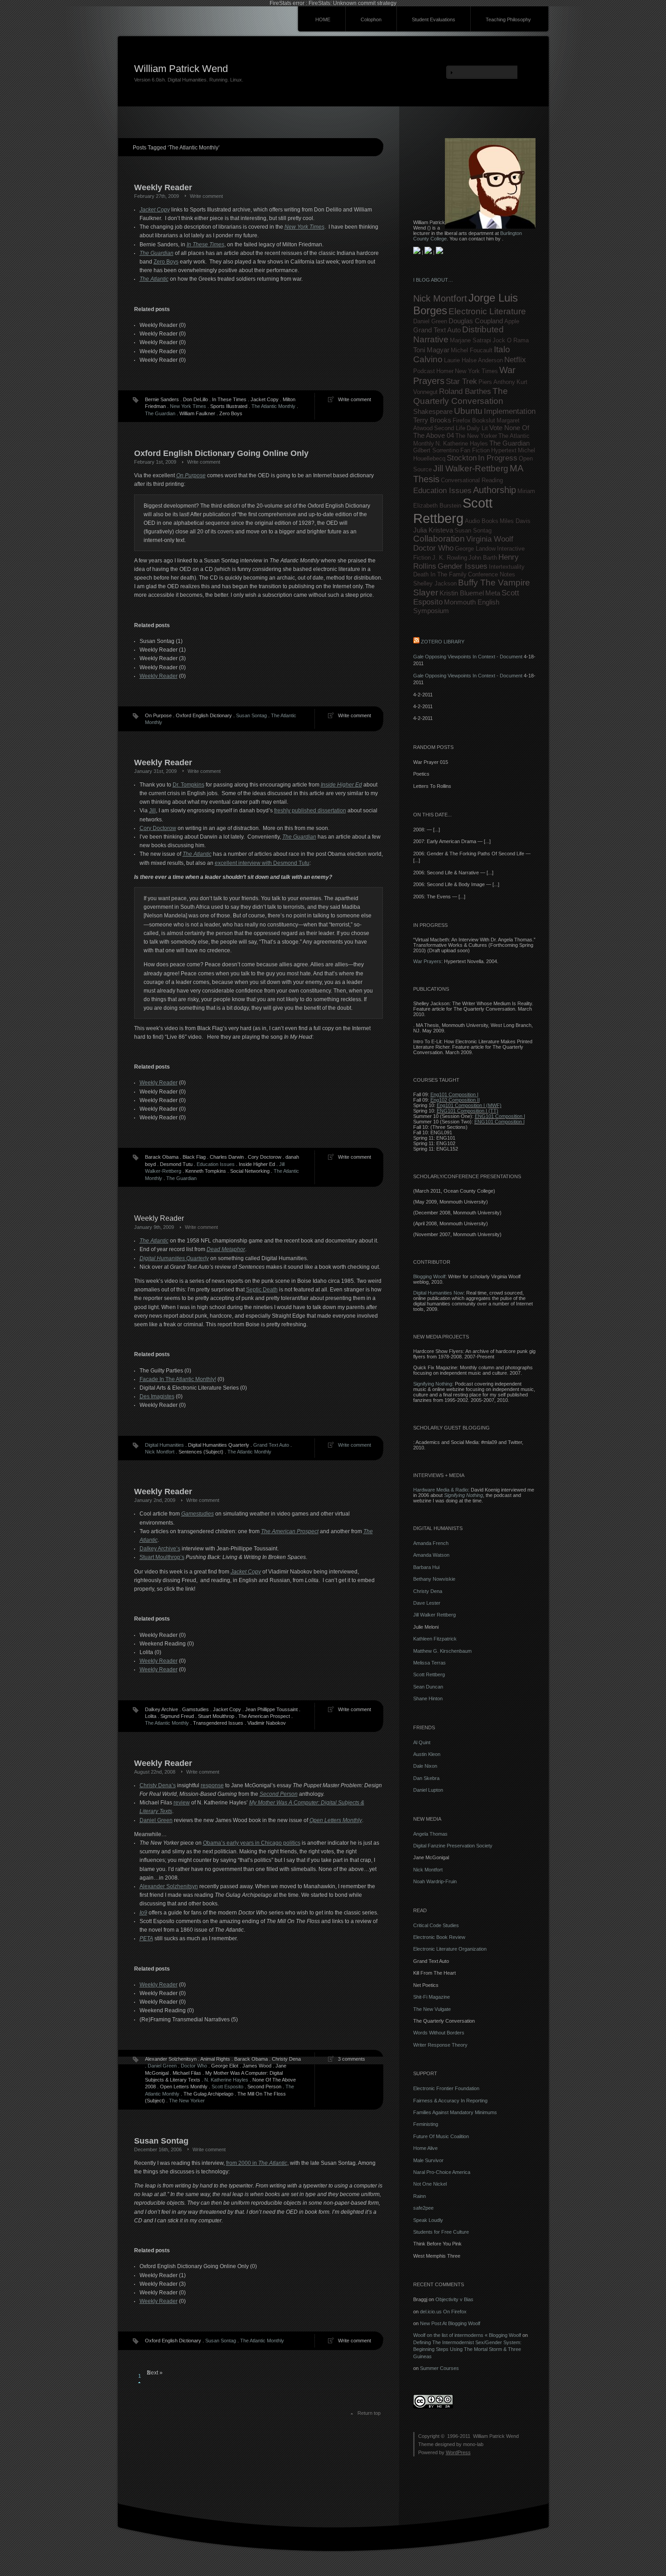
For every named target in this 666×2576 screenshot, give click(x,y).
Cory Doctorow (158, 828)
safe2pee (423, 2208)
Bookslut (484, 420)
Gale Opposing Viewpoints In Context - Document (468, 657)
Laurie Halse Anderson (473, 360)
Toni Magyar (431, 350)
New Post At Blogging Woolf (450, 2323)
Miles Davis (515, 521)
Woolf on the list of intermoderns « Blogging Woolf (467, 2335)
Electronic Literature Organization (450, 1949)
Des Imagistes (157, 1396)
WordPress (458, 2452)
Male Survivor (428, 2160)
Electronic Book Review (439, 1937)
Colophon (371, 19)
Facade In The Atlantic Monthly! (178, 1379)
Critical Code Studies (436, 1925)
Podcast (424, 371)
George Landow (475, 549)
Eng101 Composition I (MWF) (469, 1105)
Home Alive (425, 2148)
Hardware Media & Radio (441, 1490)
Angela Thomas (430, 1834)
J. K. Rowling (450, 558)
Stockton (462, 458)
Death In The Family (440, 574)
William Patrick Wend (181, 69)
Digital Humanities (164, 1445)
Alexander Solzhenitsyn (169, 1886)
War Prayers (427, 961)
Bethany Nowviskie (434, 1579)
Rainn (420, 2196)
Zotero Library (443, 642)
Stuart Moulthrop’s (162, 1557)
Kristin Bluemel (462, 593)
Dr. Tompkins (188, 785)
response (212, 1785)
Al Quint (422, 1742)
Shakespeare (433, 411)
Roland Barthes (465, 391)
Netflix (515, 360)
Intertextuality (507, 567)
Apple (512, 321)
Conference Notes (492, 574)
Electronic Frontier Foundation (446, 2088)
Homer (445, 371)
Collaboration (439, 539)
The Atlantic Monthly (273, 406)
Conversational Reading (472, 480)
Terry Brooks (432, 420)
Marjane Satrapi (471, 340)
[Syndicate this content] (416, 642)
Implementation (510, 411)
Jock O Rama (511, 340)
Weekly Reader (159, 676)
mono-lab (473, 2444)
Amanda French (431, 1543)
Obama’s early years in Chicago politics (252, 1843)
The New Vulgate (432, 2009)
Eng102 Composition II (455, 1100)
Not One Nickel (430, 2184)
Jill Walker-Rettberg (471, 468)
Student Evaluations (434, 19)
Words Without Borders (439, 2033)
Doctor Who (194, 2066)
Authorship (495, 490)
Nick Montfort (160, 1452)
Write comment (201, 1227)
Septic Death (262, 1290)
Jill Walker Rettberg (434, 1615)
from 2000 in (257, 2163)
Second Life (450, 428)
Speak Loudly (428, 2220)
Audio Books (482, 521)
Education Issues (216, 1164)
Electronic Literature (487, 311)
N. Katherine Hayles (226, 2080)
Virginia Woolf (490, 539)
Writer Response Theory (440, 2045)
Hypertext (504, 450)
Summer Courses (439, 2368)
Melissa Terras (430, 1663)
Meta (493, 593)
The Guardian (160, 413)
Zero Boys (166, 262)
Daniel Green (156, 1820)
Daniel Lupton (428, 1790)
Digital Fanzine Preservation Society (453, 1846)
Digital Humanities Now (438, 1293)
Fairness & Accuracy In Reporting (450, 2101)
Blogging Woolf (429, 1276)
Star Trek (461, 381)
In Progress (498, 458)
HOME (323, 19)
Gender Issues (463, 566)
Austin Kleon (427, 1754)
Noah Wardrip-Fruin (435, 1881)
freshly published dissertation (310, 811)
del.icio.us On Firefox (443, 2312)
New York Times (188, 406)
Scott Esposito (227, 2087)
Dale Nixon (425, 1766)
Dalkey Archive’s (160, 1549)
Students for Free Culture (441, 2232)
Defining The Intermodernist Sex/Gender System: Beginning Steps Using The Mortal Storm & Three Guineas (467, 2349)
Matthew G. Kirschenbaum (442, 1651)
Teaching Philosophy (508, 19)
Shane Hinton (428, 1698)
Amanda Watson (431, 1555)
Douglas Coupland (476, 321)
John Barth (483, 558)
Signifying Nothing (433, 1384)
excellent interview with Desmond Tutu (262, 863)
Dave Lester (427, 1603)
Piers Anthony (497, 382)
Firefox (462, 420)
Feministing (426, 2124)
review (182, 1803)
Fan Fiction (475, 450)
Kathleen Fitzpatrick (435, 1639)
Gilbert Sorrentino (436, 450)
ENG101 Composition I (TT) (468, 1111)
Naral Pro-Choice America (442, 2172)
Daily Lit (477, 428)
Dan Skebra (426, 1778)
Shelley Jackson (435, 583)
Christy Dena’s (158, 1785)
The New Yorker (187, 2101)
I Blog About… (433, 280)
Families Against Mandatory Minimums (455, 2112)
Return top (369, 2413)
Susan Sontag (251, 715)
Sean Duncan (428, 1687)
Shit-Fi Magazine (432, 1997)
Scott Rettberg (453, 511)
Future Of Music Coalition (441, 2136)
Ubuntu (468, 411)
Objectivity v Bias (454, 2299)
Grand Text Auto (271, 1445)
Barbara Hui (426, 1567)
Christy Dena (428, 1591)
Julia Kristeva (433, 530)
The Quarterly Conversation (461, 396)
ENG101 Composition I (500, 1116)
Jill (152, 811)
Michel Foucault (472, 350)
